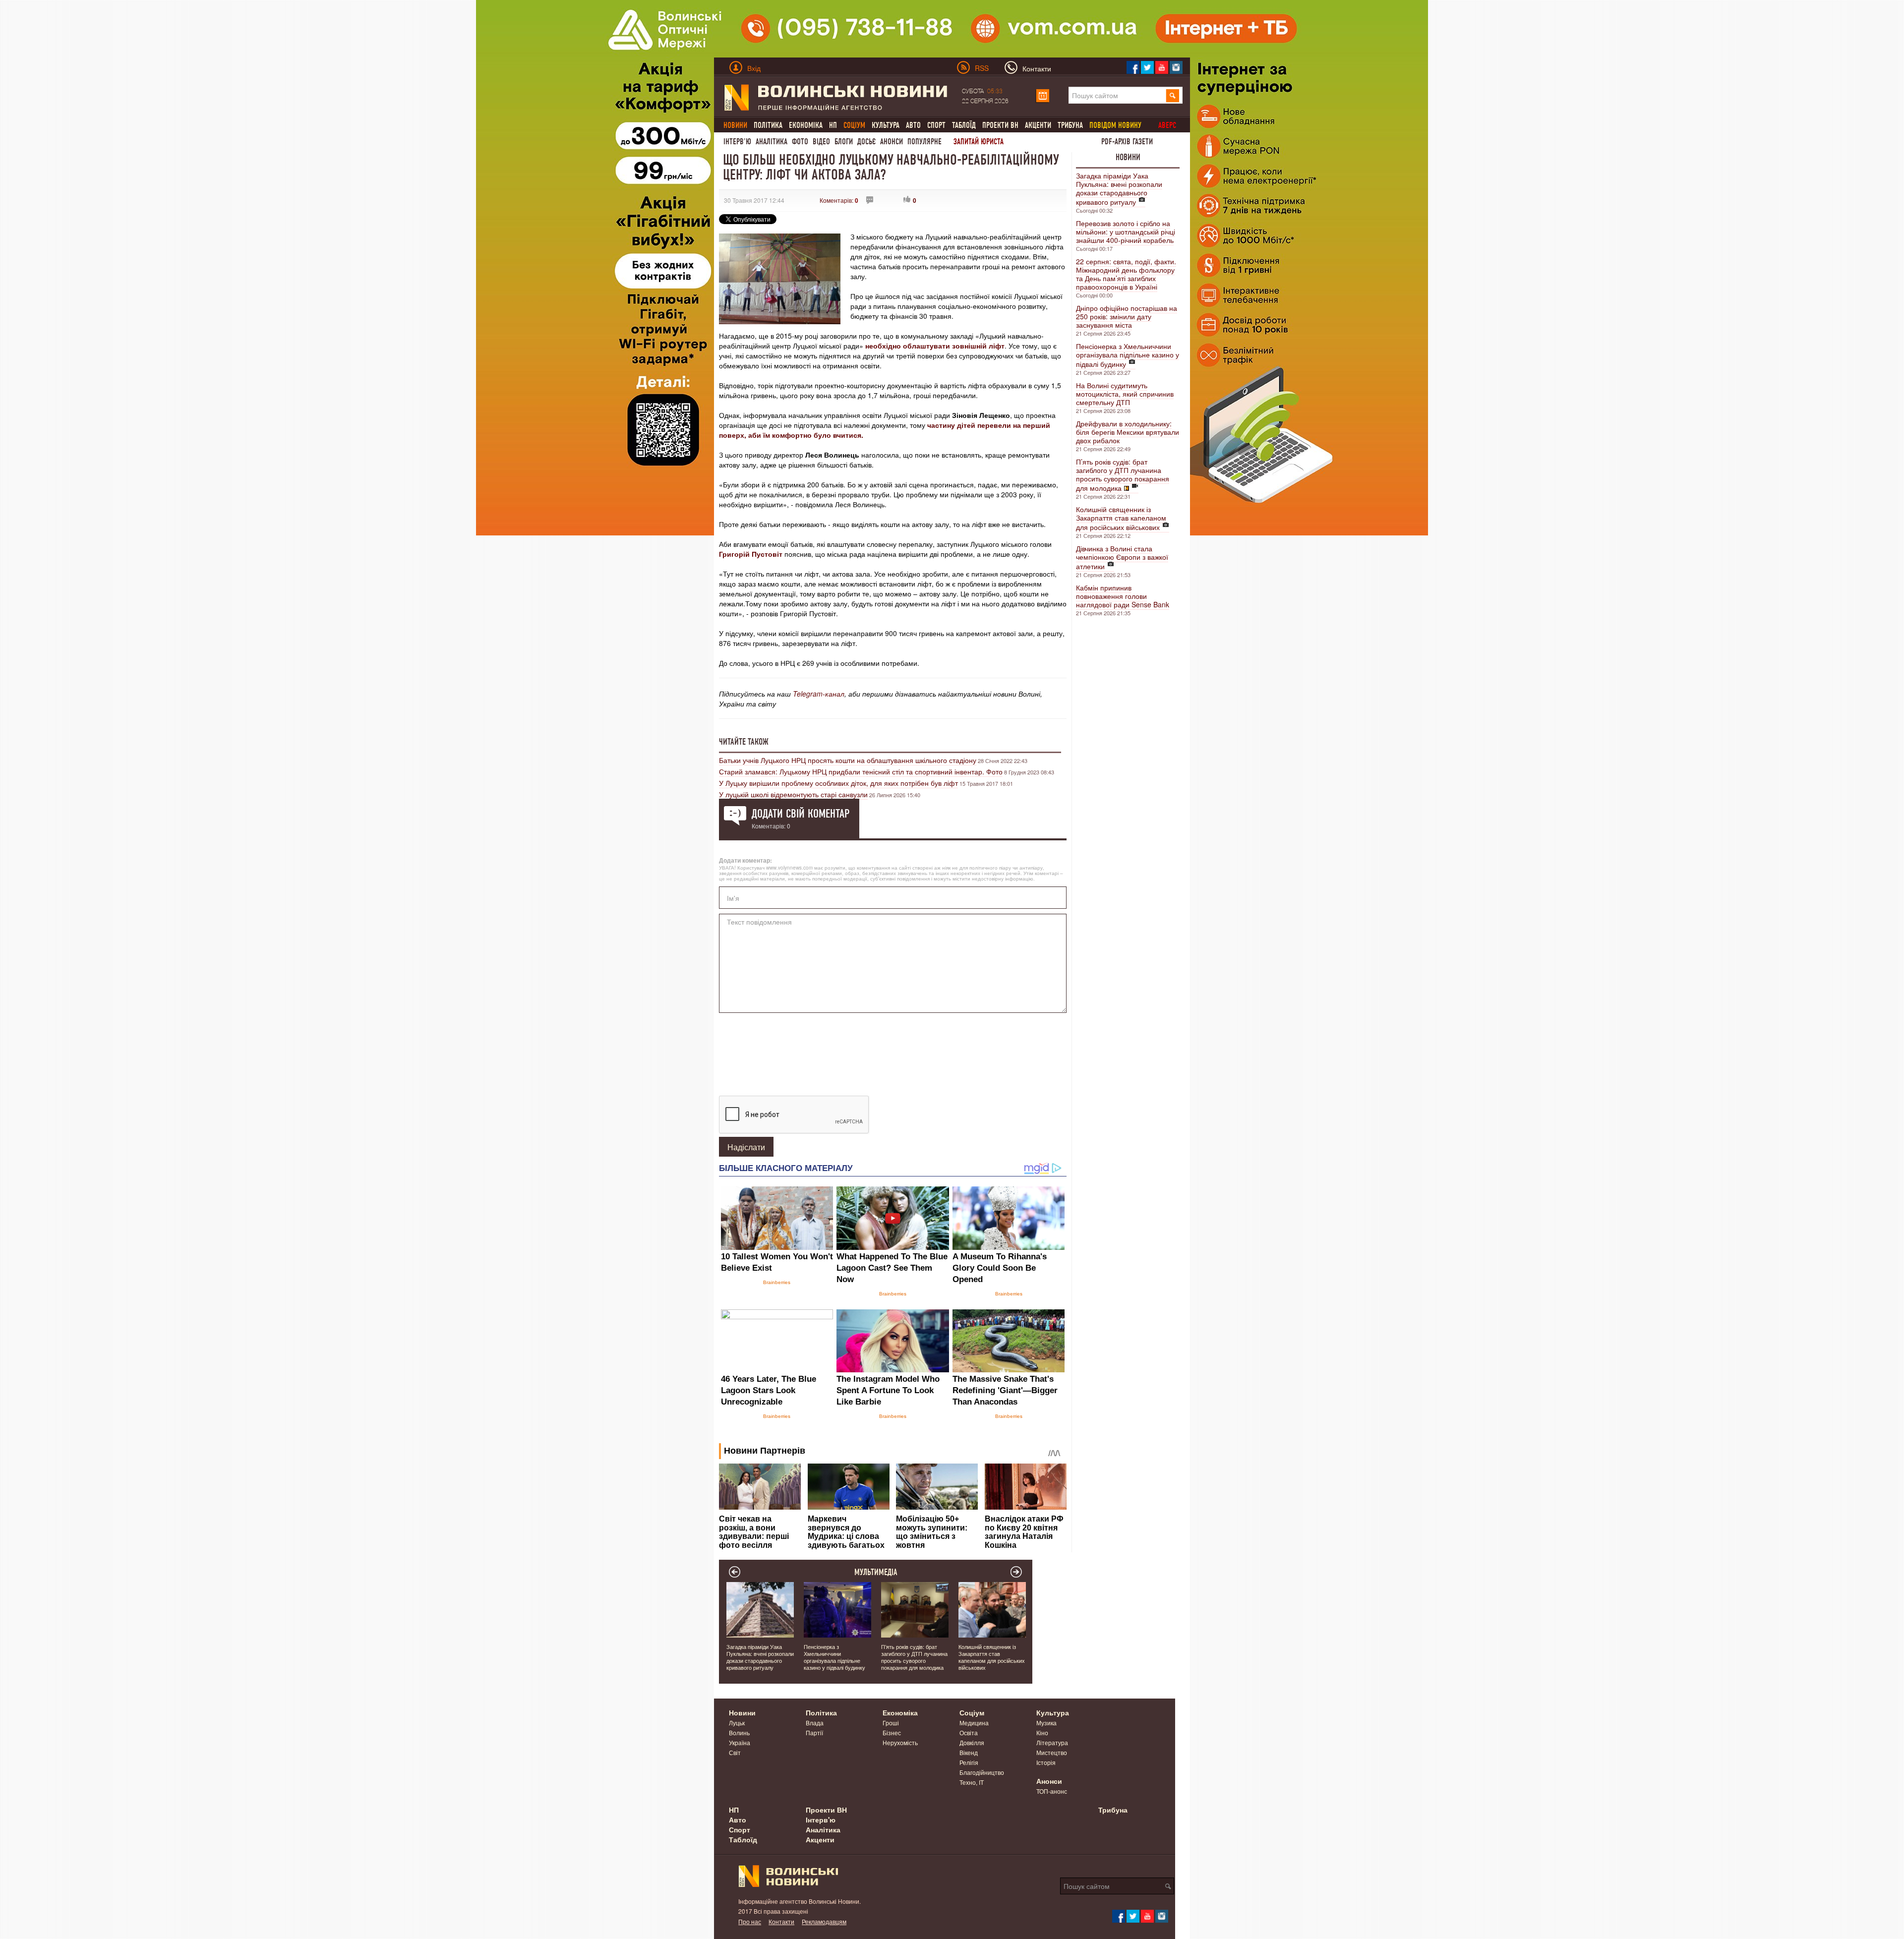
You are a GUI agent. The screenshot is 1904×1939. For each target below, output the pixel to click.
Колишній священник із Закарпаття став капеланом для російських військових (1121, 518)
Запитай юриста (979, 142)
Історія (1046, 1762)
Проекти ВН (1000, 125)
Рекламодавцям (824, 1921)
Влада (815, 1723)
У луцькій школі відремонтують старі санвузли (793, 794)
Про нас (750, 1921)
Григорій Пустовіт (751, 554)
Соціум (972, 1712)
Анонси (892, 142)
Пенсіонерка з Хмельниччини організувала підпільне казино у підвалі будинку (1128, 355)
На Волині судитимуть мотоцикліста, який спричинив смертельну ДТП (1125, 394)
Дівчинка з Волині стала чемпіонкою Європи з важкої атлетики (1122, 557)
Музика (1046, 1723)
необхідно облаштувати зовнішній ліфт (935, 346)
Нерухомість (900, 1742)
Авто (913, 125)
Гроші (891, 1723)
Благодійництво (982, 1772)
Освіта (969, 1733)
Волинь (739, 1733)
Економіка (806, 125)
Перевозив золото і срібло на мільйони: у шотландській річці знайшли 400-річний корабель (1126, 232)
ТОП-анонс (1052, 1791)
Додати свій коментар (801, 814)
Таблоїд (964, 125)
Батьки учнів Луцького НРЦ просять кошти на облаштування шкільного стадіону (848, 760)
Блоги (844, 142)
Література (1052, 1742)
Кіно (1042, 1733)
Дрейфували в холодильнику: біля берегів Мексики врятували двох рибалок (1128, 432)
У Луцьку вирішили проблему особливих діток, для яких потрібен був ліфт (838, 783)
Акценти (1038, 125)
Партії (814, 1733)
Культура (886, 125)
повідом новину (1115, 125)
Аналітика (772, 142)
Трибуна (1070, 125)
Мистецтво (1052, 1752)
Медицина (974, 1723)
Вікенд (969, 1752)
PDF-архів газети (1127, 142)
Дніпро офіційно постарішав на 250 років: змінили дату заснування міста (1127, 316)
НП (833, 125)
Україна (740, 1742)
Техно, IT (972, 1782)
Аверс (1167, 125)
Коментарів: (839, 200)
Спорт (936, 125)
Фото (800, 142)
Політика (768, 125)
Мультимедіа (876, 1572)
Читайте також (744, 742)
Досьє (866, 142)
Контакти (781, 1921)
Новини (1128, 157)
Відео (821, 142)
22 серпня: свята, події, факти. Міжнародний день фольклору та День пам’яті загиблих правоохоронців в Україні (1126, 274)
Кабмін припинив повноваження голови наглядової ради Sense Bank (1123, 596)
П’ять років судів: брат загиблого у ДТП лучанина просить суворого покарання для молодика (1123, 475)
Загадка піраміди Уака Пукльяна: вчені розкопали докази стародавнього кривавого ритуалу (1119, 189)
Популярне (924, 142)
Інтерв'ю (737, 142)
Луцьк (737, 1723)
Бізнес (892, 1733)
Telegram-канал (819, 694)
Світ (735, 1752)
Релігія (969, 1762)
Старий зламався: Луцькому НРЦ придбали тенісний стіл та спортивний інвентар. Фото (861, 771)
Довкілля (972, 1742)
